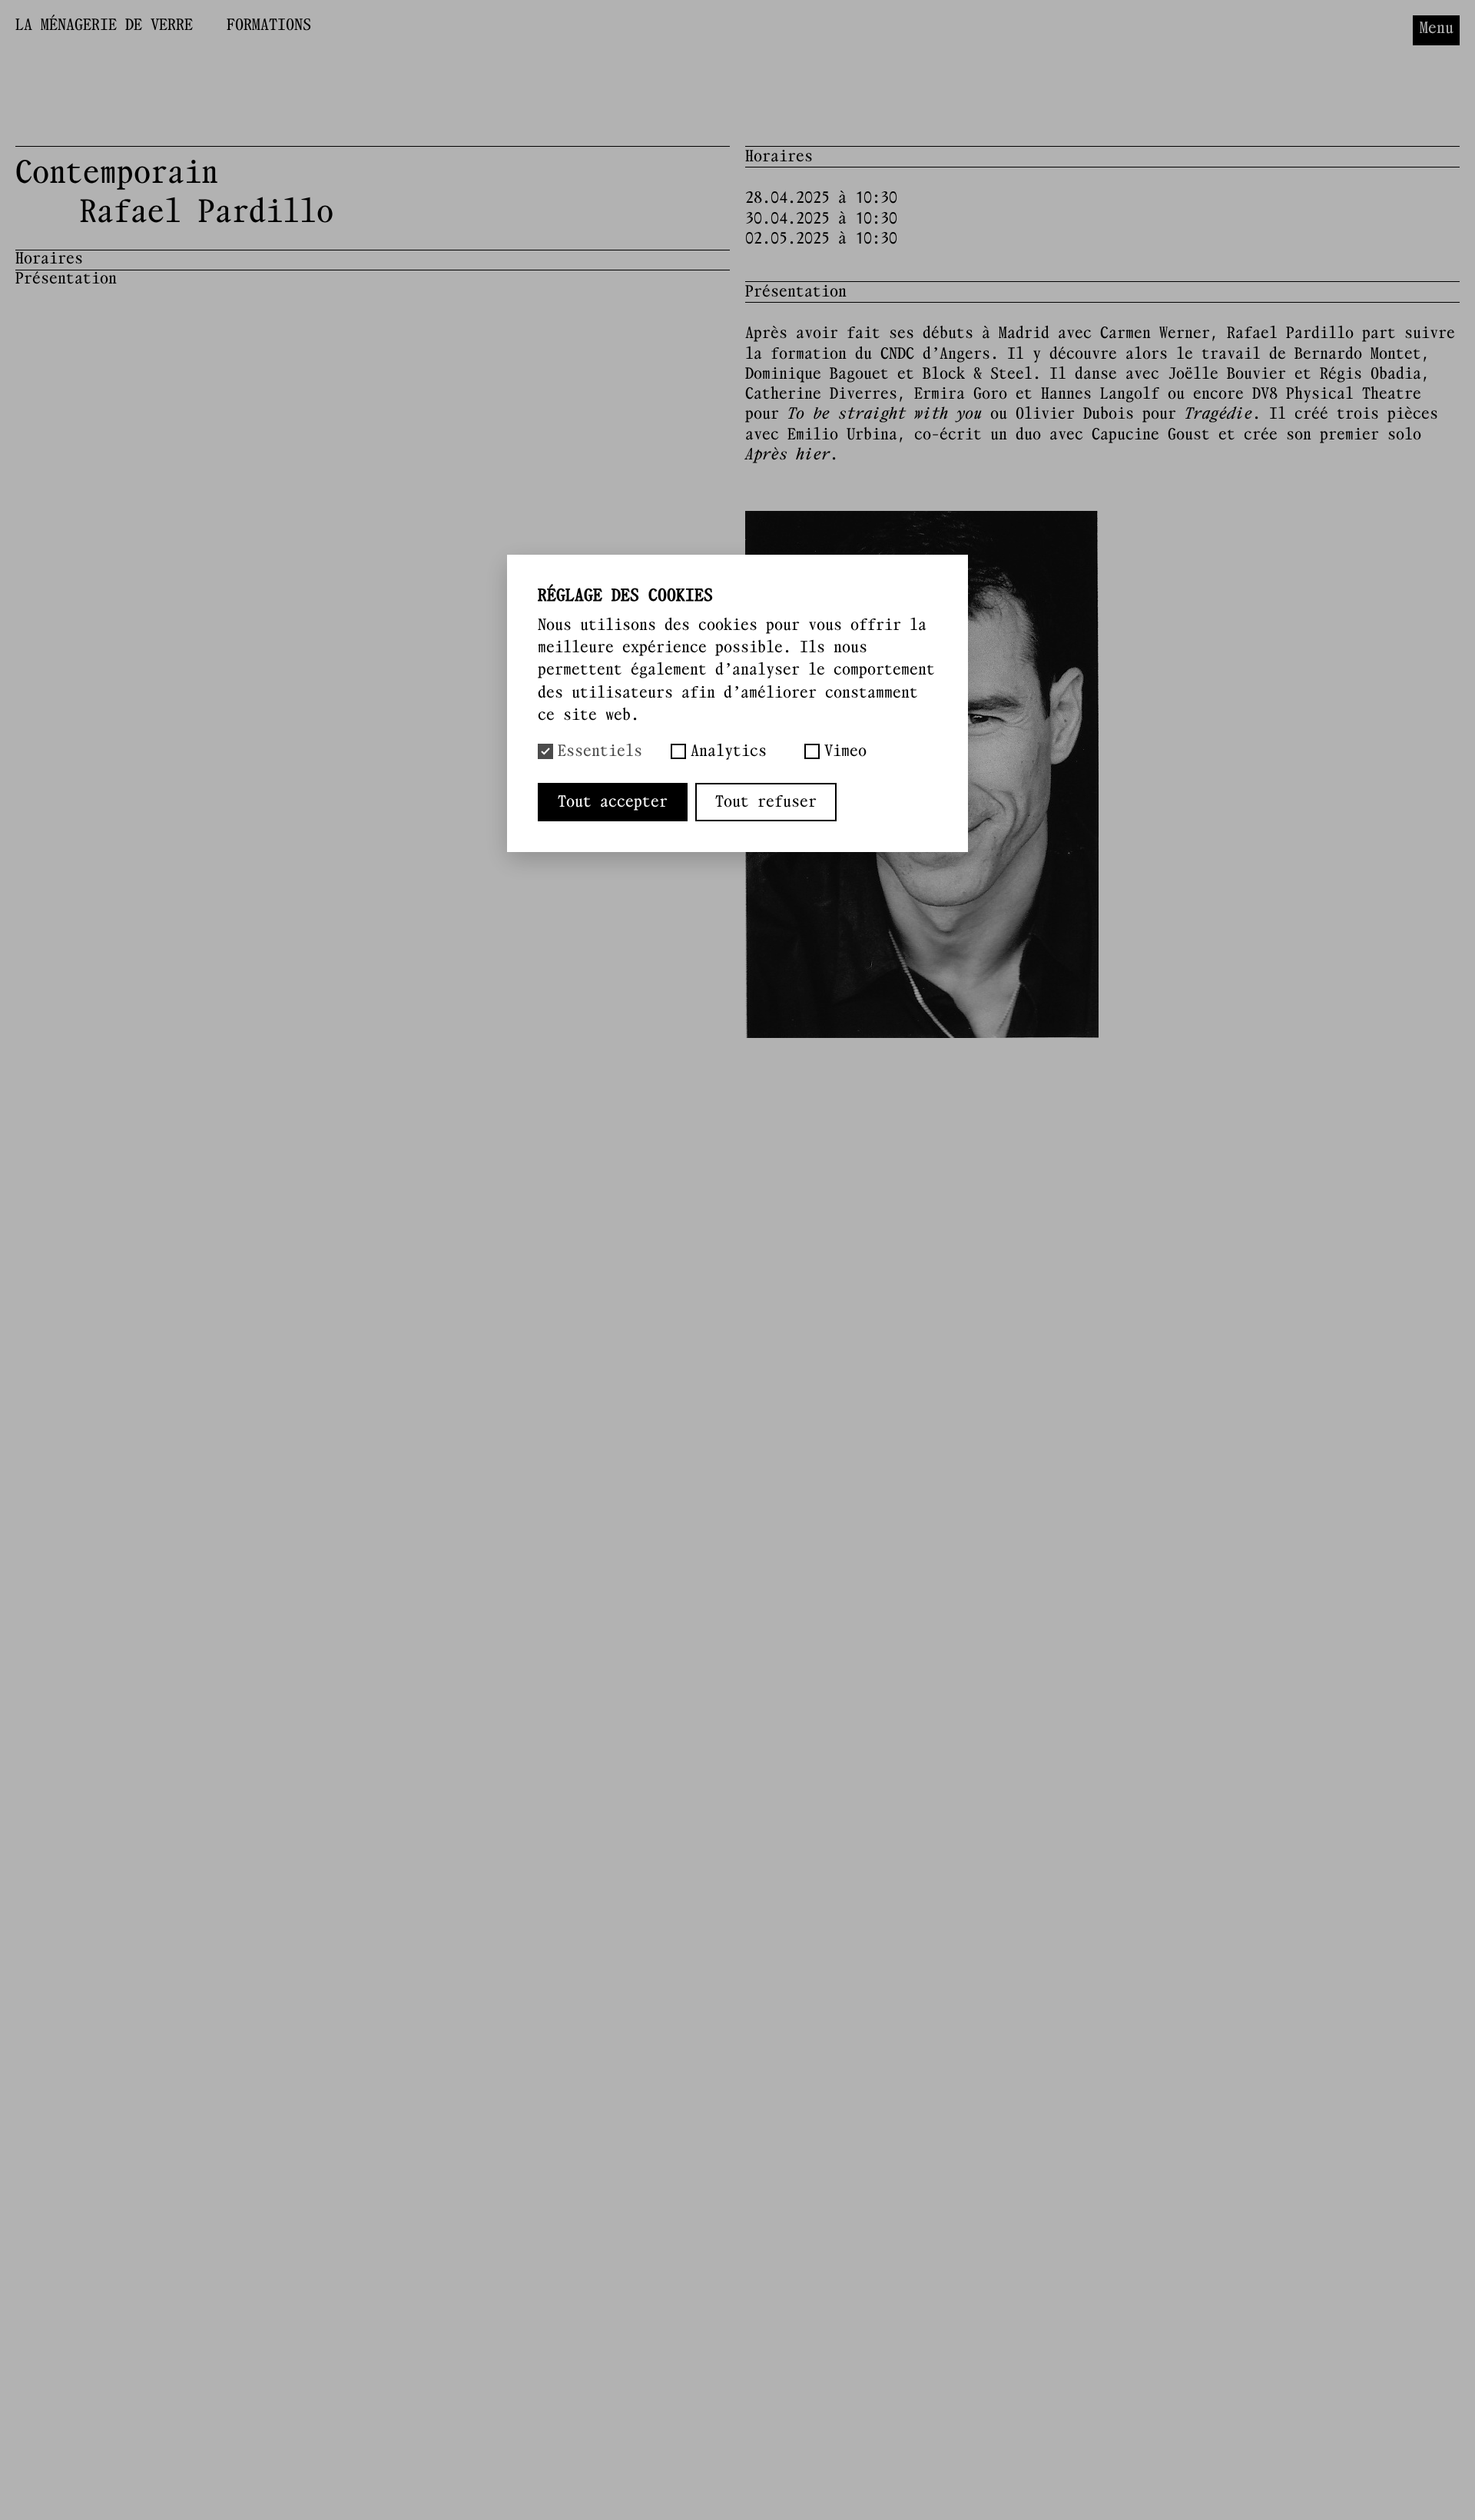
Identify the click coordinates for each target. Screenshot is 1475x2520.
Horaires (49, 259)
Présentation (66, 279)
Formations (269, 25)
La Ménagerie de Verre (104, 25)
